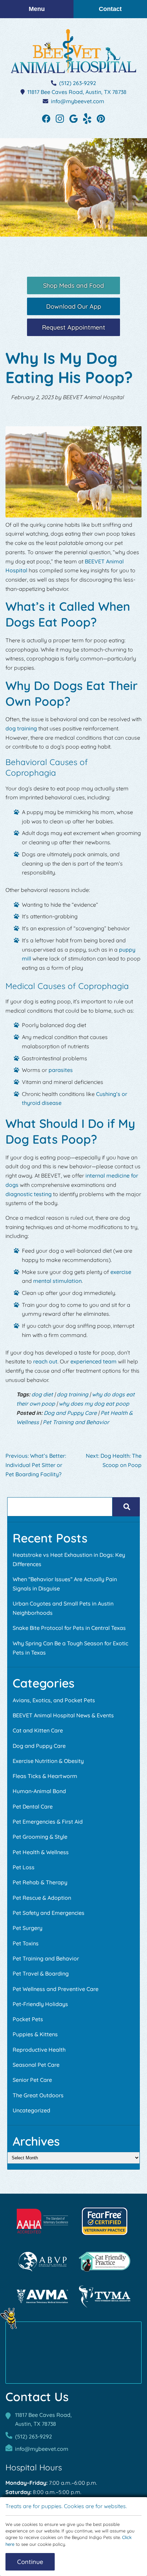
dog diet (42, 1394)
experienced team (93, 1361)
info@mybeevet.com (78, 101)
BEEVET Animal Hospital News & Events (63, 1715)
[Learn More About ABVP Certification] (42, 2262)
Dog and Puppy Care (70, 1413)
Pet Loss (24, 1867)
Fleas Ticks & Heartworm (45, 1776)
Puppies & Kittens (35, 2034)
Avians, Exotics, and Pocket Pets (54, 1700)
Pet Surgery (28, 1928)
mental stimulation (57, 1281)
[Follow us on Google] (73, 118)
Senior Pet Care (32, 2080)
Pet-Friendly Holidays (40, 2004)
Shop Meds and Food (73, 285)
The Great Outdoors (38, 2095)
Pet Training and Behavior (76, 1422)
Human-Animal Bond (39, 1791)
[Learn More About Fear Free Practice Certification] (105, 2221)
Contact (110, 9)
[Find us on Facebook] (46, 118)
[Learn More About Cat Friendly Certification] (105, 2262)
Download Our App (74, 306)
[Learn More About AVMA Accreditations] (42, 2297)
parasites (61, 1070)
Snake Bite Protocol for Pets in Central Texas (69, 1628)
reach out (45, 1361)
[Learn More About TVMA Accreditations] (105, 2297)
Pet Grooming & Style (40, 1837)
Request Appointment (74, 327)
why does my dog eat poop (94, 1404)
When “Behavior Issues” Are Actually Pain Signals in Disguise (65, 1584)
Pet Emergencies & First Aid (48, 1822)
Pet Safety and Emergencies (49, 1913)
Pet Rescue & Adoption (42, 1898)
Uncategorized (31, 2110)
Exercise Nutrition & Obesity (48, 1761)
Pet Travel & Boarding (41, 1973)
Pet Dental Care (33, 1806)
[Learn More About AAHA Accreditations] (42, 2221)
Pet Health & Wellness (41, 1852)
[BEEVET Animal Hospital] (73, 51)
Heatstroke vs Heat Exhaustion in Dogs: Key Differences (69, 1559)
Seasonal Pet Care (36, 2065)
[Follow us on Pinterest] (101, 118)
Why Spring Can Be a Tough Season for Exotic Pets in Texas (70, 1648)
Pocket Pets (28, 2019)
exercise (121, 1272)
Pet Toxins (26, 1943)
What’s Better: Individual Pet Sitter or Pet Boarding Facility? (36, 1465)
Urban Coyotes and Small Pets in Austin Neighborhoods (63, 1608)
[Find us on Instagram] (60, 118)
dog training (21, 728)
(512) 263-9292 (78, 83)
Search (126, 1507)
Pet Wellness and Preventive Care (56, 1989)
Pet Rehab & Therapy (40, 1882)
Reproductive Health (39, 2050)
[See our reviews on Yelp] (87, 118)
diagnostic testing (29, 1194)
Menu (37, 9)
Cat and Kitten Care (38, 1730)
